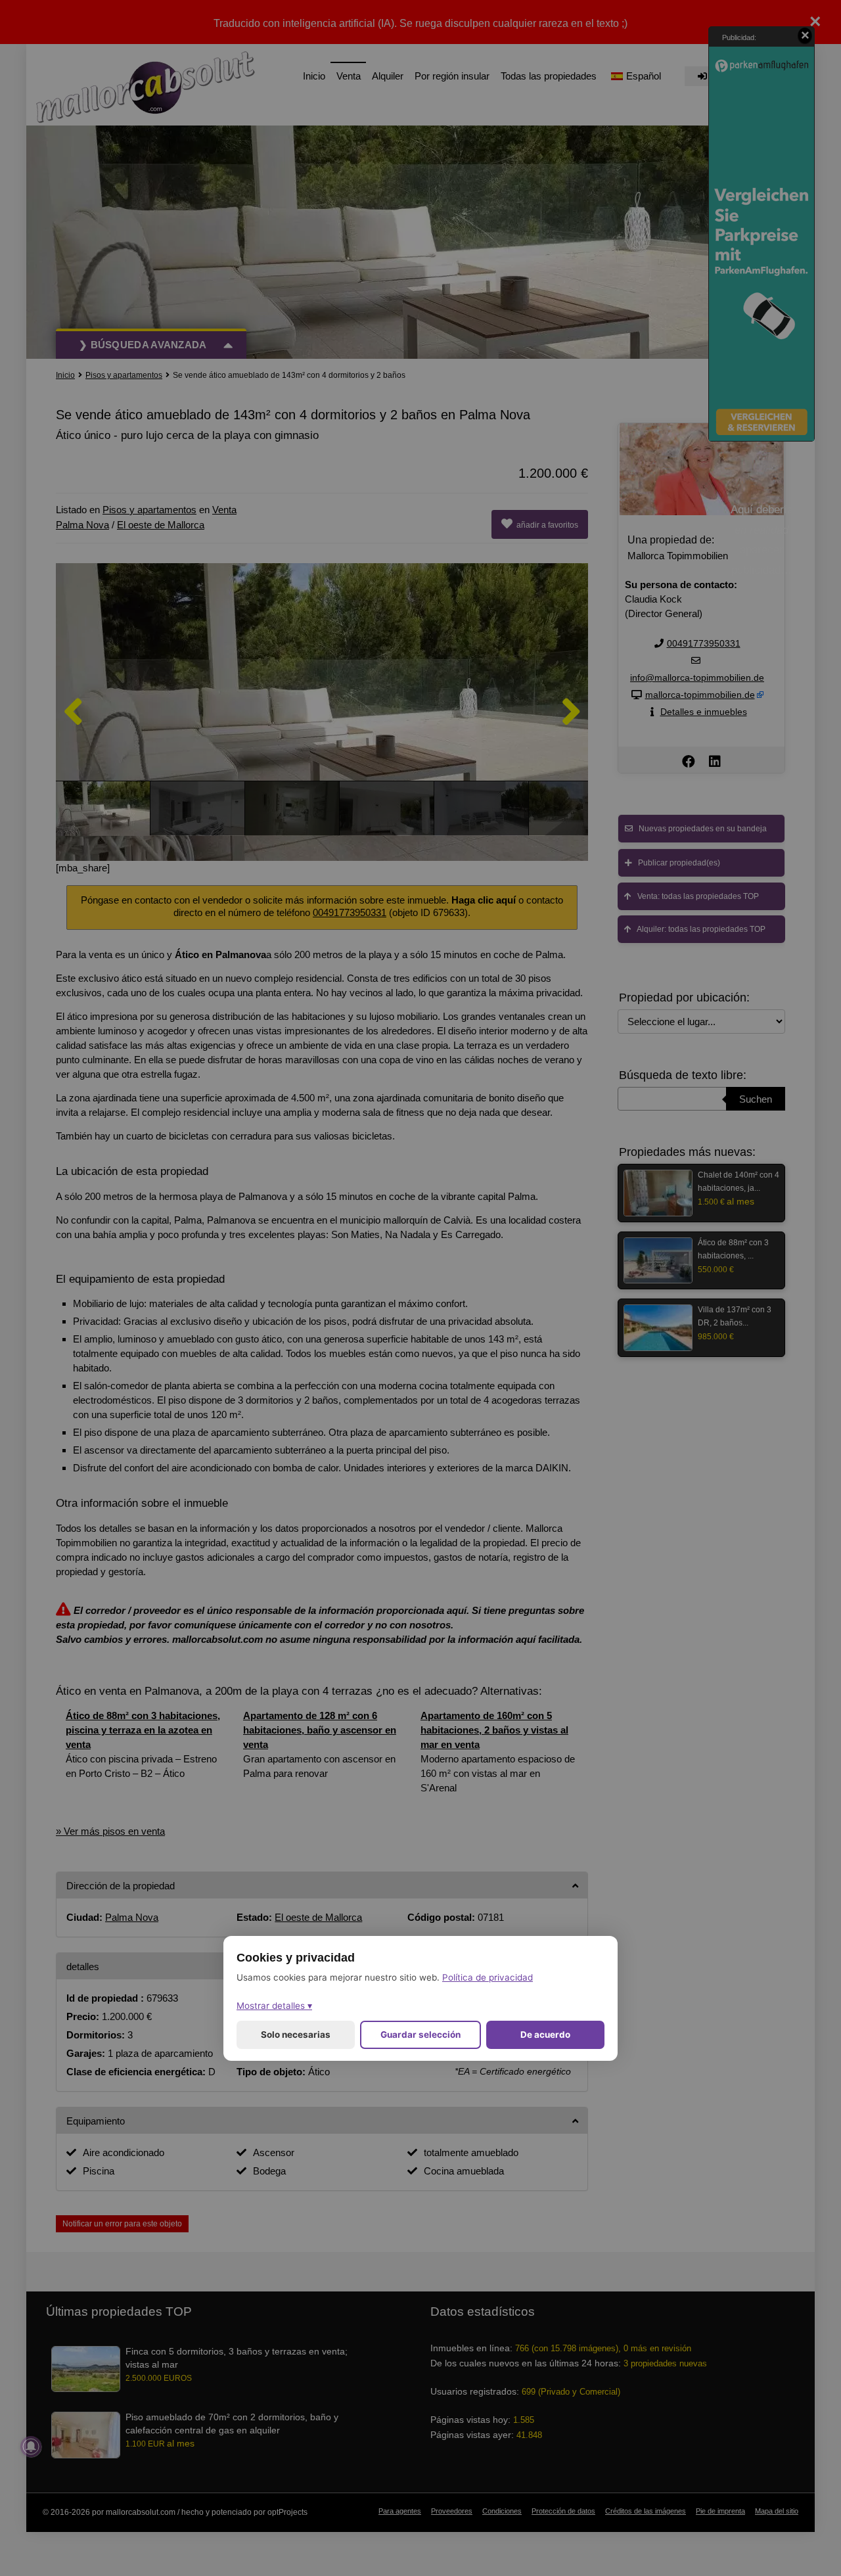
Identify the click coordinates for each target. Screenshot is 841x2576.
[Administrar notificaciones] (31, 2447)
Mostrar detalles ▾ (274, 2006)
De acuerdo (545, 2035)
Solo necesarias (296, 2035)
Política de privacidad (488, 1977)
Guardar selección (420, 2035)
